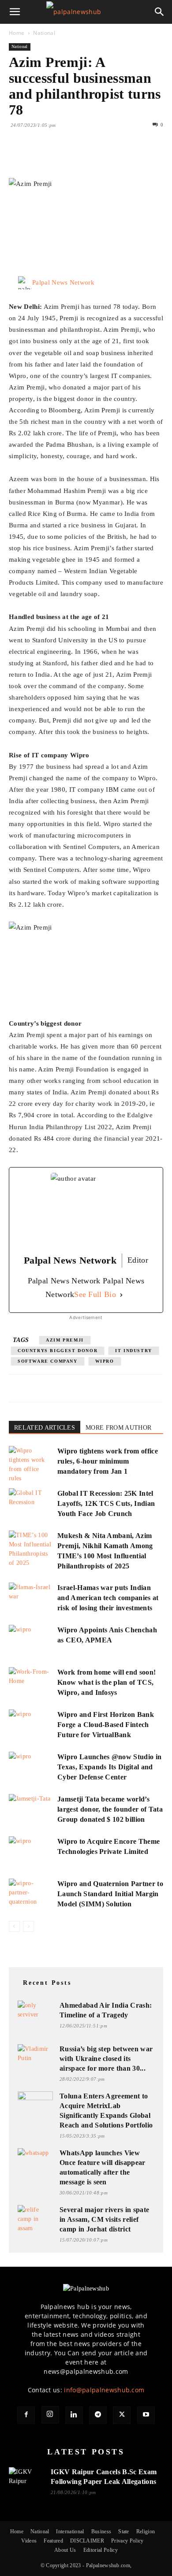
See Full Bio (95, 1294)
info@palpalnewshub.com (104, 2390)
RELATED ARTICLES (45, 1428)
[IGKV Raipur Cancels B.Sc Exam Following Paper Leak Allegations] (26, 2478)
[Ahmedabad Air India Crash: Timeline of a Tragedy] (35, 2011)
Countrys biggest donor (58, 1351)
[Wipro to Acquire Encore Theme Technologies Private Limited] (31, 1851)
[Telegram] (98, 2415)
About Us (65, 2550)
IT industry (134, 1351)
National (44, 33)
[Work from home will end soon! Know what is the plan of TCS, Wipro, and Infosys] (31, 1682)
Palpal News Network (63, 282)
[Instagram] (50, 2415)
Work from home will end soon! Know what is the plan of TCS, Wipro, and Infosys (107, 1682)
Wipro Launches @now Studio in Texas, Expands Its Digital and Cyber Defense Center (109, 1767)
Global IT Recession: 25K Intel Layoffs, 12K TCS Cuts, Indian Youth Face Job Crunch (106, 1503)
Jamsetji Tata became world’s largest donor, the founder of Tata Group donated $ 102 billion (110, 1809)
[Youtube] (146, 2415)
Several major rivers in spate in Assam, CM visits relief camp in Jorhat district (104, 2219)
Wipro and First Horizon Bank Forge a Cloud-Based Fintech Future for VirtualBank (106, 1725)
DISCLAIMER (87, 2541)
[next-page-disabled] (28, 1926)
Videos (29, 2541)
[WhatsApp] (79, 157)
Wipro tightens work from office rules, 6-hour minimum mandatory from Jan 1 (108, 1461)
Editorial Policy (101, 2550)
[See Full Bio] (121, 1295)
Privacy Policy (127, 2541)
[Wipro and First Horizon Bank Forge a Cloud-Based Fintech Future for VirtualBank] (31, 1725)
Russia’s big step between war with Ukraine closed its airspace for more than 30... (106, 2059)
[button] (15, 12)
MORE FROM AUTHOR (118, 1428)
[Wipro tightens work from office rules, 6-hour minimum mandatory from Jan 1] (31, 1464)
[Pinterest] (58, 157)
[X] (38, 157)
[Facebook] (18, 157)
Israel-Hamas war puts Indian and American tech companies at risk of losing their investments (108, 1598)
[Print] (119, 157)
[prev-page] (14, 1926)
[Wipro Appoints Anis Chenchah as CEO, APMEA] (31, 1640)
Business (101, 2532)
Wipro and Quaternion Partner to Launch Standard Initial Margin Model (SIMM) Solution (110, 1894)
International (70, 2532)
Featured (53, 2541)
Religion (146, 2532)
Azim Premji (65, 1340)
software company (48, 1361)
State (124, 2532)
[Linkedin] (99, 157)
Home (17, 33)
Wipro (105, 1361)
